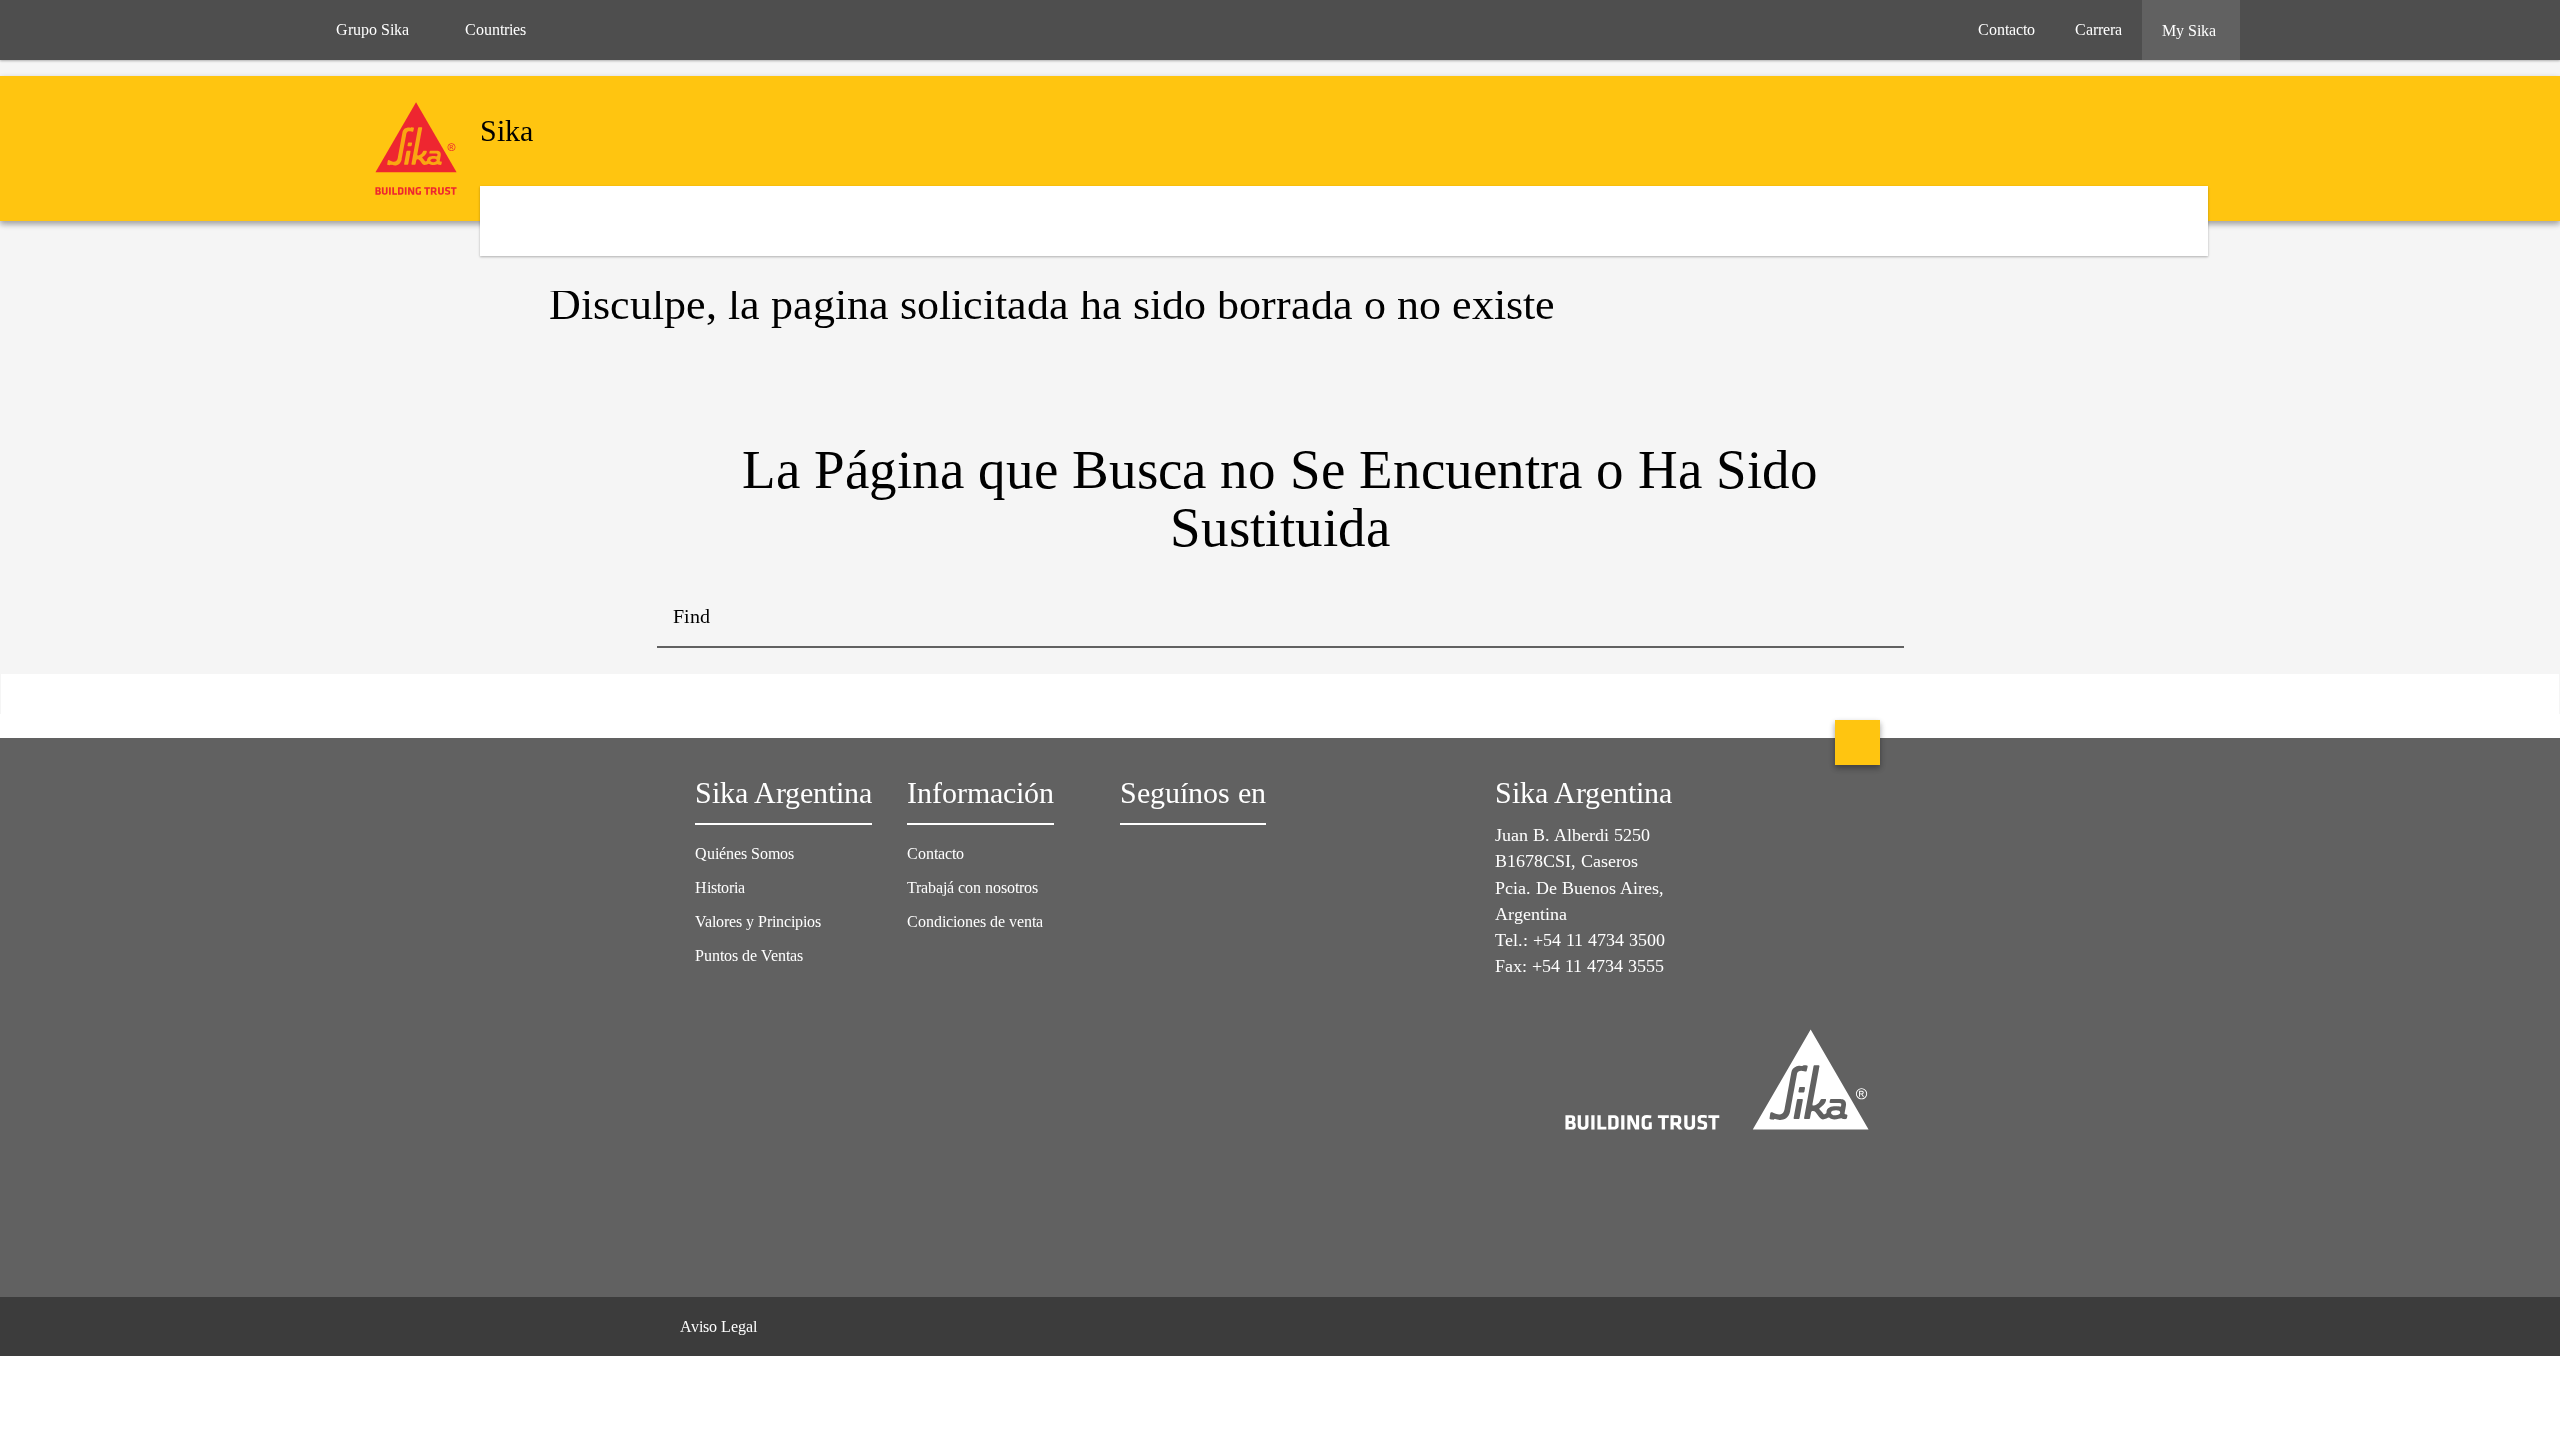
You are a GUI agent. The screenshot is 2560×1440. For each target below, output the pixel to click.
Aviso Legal (718, 1326)
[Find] (1874, 618)
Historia (720, 887)
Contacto (935, 853)
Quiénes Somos (744, 853)
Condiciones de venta (975, 921)
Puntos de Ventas (749, 955)
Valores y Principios (758, 921)
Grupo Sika (372, 29)
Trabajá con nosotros (972, 887)
